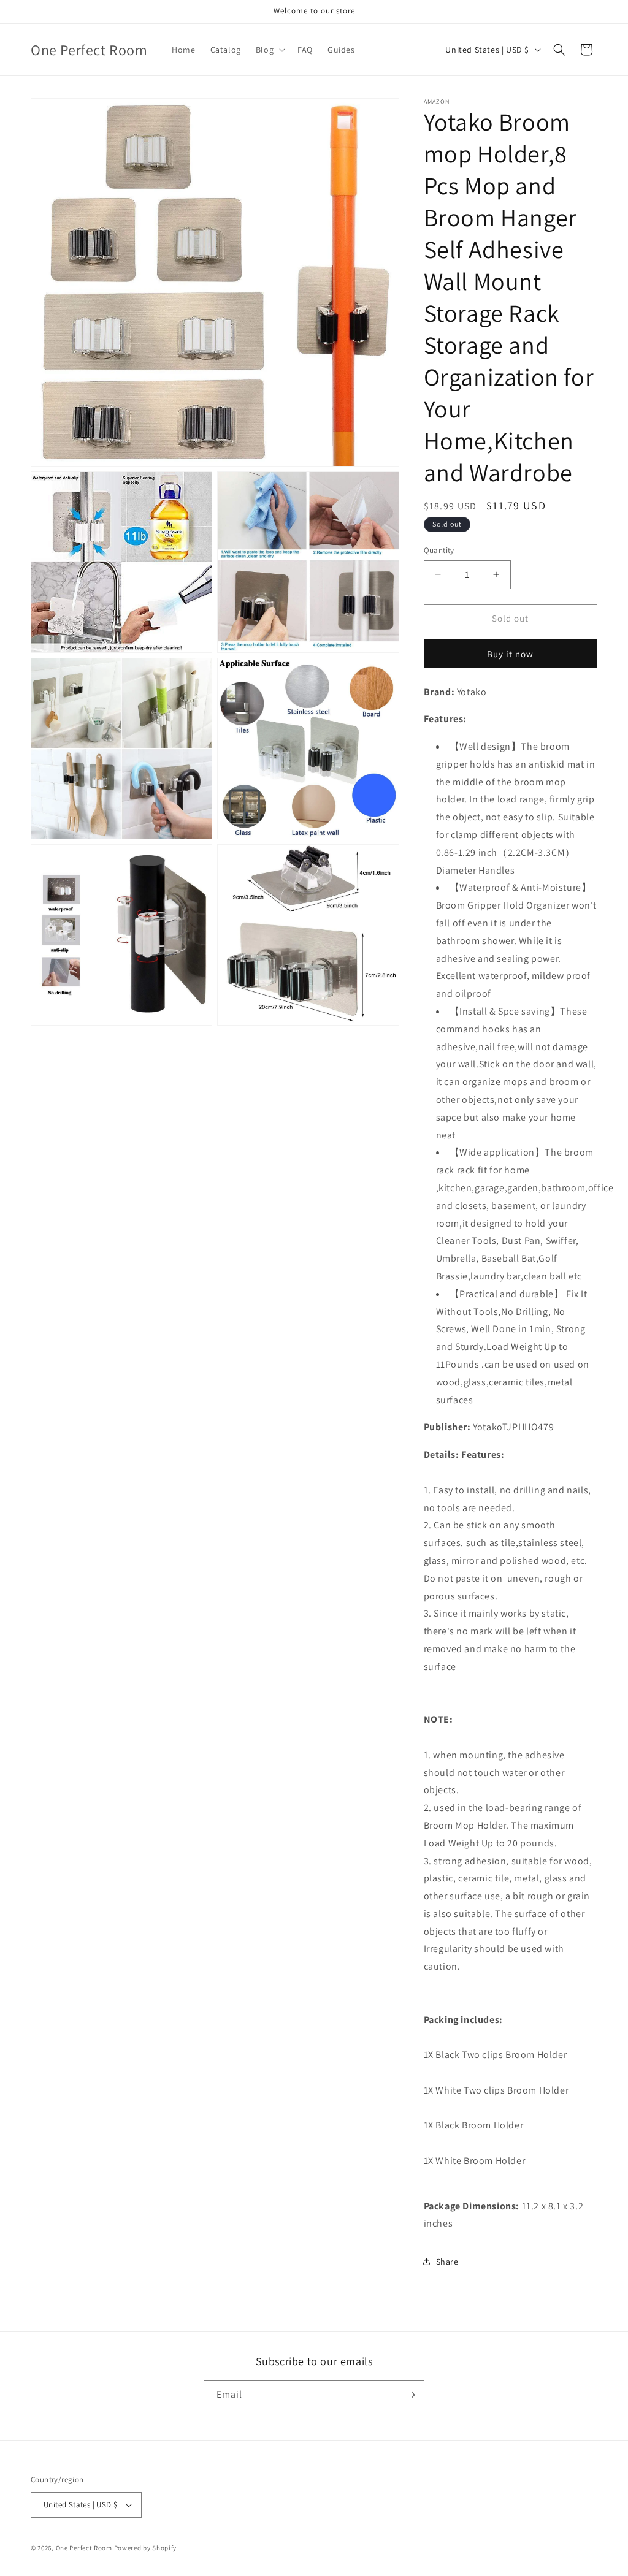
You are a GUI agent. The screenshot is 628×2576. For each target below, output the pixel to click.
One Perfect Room (84, 2548)
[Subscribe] (410, 2395)
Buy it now (510, 654)
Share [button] (447, 2262)
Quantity (439, 550)
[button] (269, 50)
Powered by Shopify (146, 2548)
